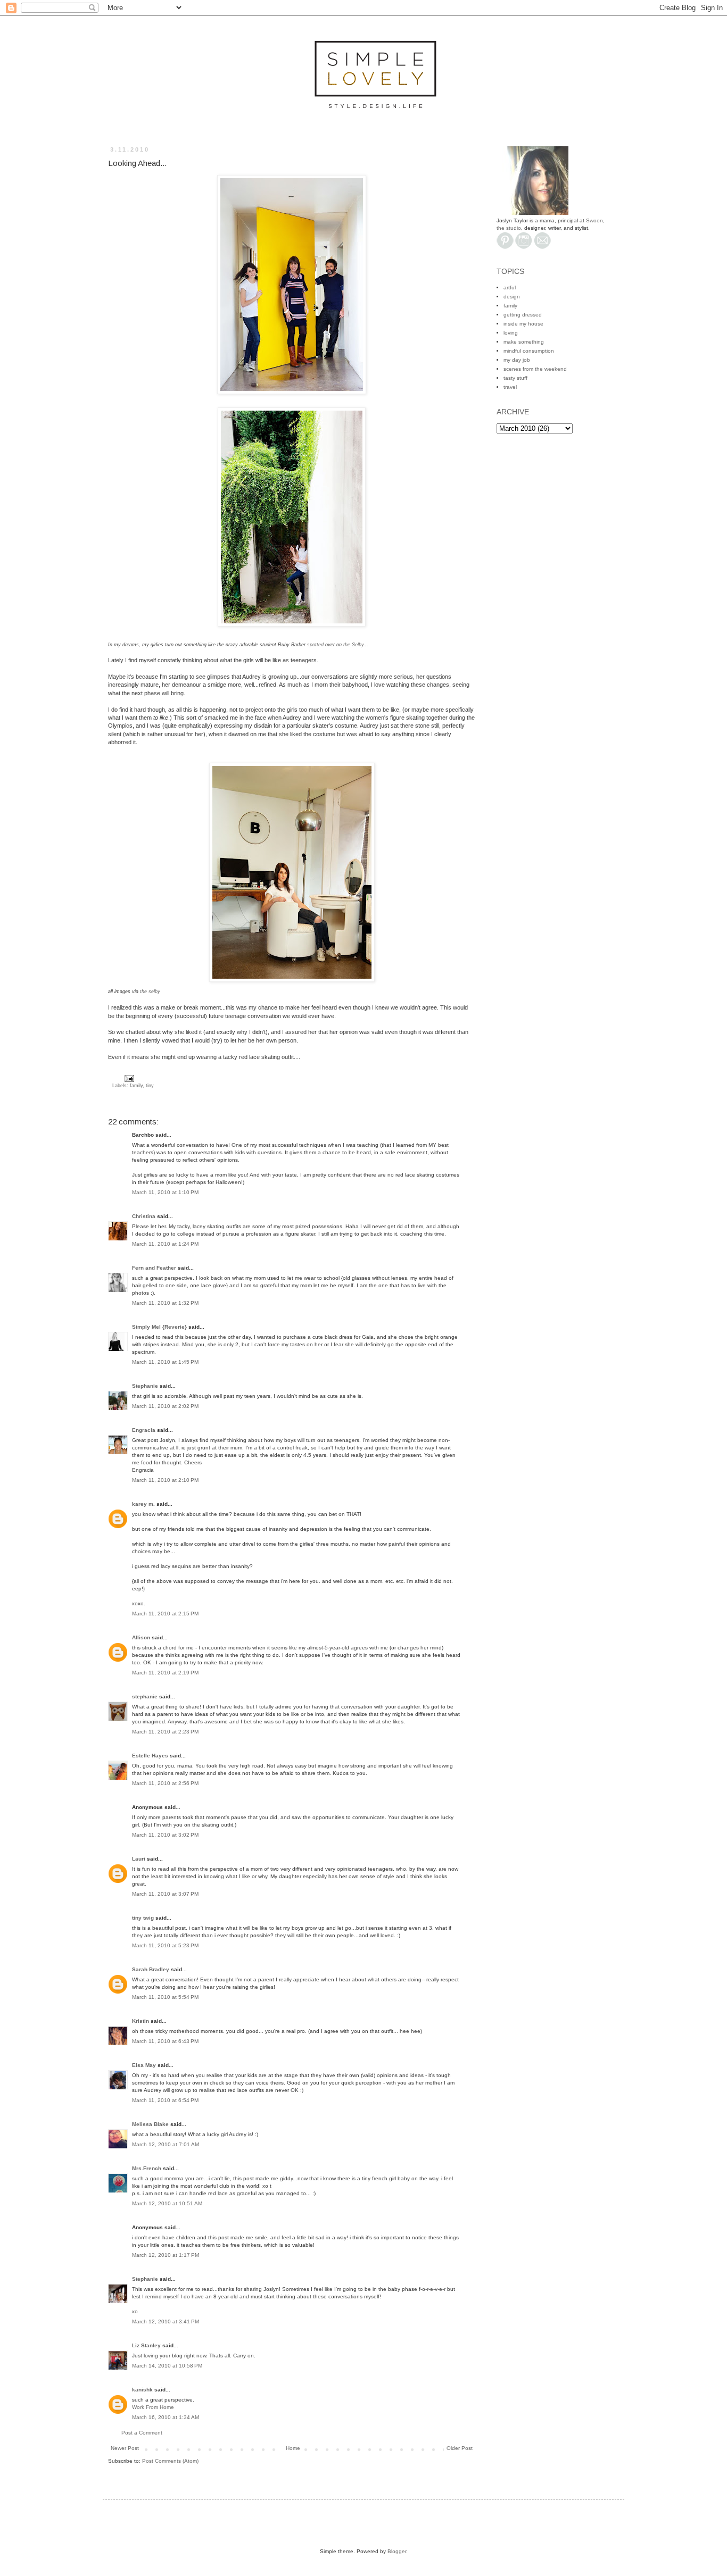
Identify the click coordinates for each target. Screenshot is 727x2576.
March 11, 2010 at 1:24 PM (165, 1244)
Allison (141, 1637)
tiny (150, 1086)
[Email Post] (128, 1078)
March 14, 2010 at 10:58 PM (167, 2366)
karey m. (143, 1504)
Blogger (397, 2551)
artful (510, 287)
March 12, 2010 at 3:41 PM (166, 2321)
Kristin (141, 2021)
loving (511, 333)
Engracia (144, 1430)
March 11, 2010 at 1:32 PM (165, 1303)
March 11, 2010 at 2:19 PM (165, 1673)
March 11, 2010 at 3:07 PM (165, 1894)
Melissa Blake (150, 2124)
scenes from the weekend (535, 369)
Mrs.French (147, 2168)
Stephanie (145, 1386)
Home (293, 2448)
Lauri (139, 1859)
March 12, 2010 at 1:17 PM (166, 2255)
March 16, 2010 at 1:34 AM (166, 2417)
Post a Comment (142, 2433)
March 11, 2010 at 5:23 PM (165, 1945)
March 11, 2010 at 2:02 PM (165, 1406)
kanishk (142, 2390)
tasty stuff (515, 378)
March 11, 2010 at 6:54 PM (165, 2100)
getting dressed (523, 315)
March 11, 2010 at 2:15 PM (165, 1614)
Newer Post (125, 2448)
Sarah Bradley (151, 1969)
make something (524, 342)
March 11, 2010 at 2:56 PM (165, 1783)
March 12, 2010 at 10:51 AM (167, 2203)
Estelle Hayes (150, 1756)
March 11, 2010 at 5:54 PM (165, 1997)
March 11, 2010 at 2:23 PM (165, 1732)
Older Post (460, 2448)
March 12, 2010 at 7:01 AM (166, 2144)
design (512, 297)
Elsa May (144, 2065)
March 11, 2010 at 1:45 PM (165, 1362)
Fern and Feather (154, 1268)
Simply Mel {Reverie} (159, 1327)
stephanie (145, 1697)
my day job (517, 360)
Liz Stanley (146, 2345)
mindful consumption (529, 351)
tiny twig (143, 1918)
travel (510, 387)
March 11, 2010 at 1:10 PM (165, 1192)
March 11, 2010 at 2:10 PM (165, 1480)
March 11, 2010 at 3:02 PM (165, 1835)
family (136, 1086)
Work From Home (153, 2407)
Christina (144, 1216)
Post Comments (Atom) (170, 2461)
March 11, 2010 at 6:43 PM (165, 2041)
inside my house (523, 324)
